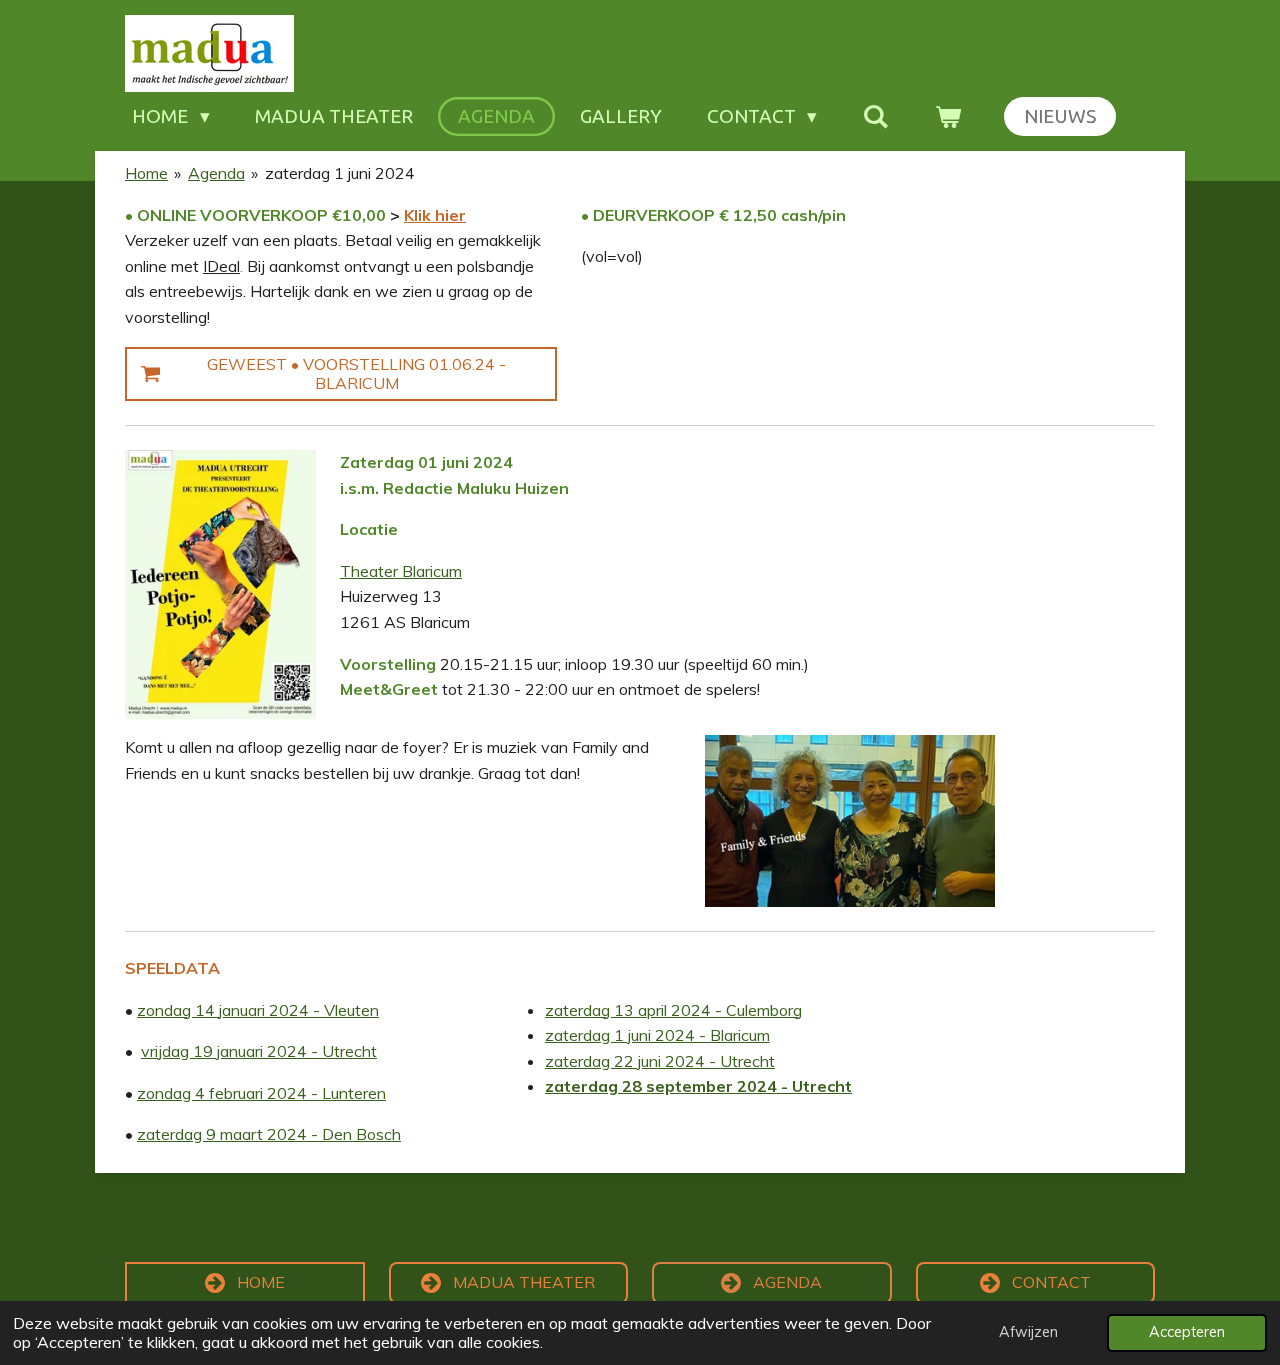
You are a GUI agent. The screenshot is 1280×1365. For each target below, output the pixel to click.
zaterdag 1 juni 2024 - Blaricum (657, 1035)
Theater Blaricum (401, 571)
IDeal (221, 266)
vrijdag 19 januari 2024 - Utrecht (259, 1051)
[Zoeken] (875, 116)
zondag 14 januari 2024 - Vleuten (258, 1010)
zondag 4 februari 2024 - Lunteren (261, 1093)
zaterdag (581, 1086)
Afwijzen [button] (1028, 1332)
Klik (417, 215)
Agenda (216, 173)
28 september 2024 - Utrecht (735, 1086)
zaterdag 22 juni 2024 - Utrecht (660, 1061)
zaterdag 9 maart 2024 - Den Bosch (269, 1134)
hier (448, 215)
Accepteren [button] (1187, 1332)
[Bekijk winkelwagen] (947, 116)
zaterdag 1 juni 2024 (340, 173)
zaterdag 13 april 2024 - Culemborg (673, 1010)
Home (146, 173)
